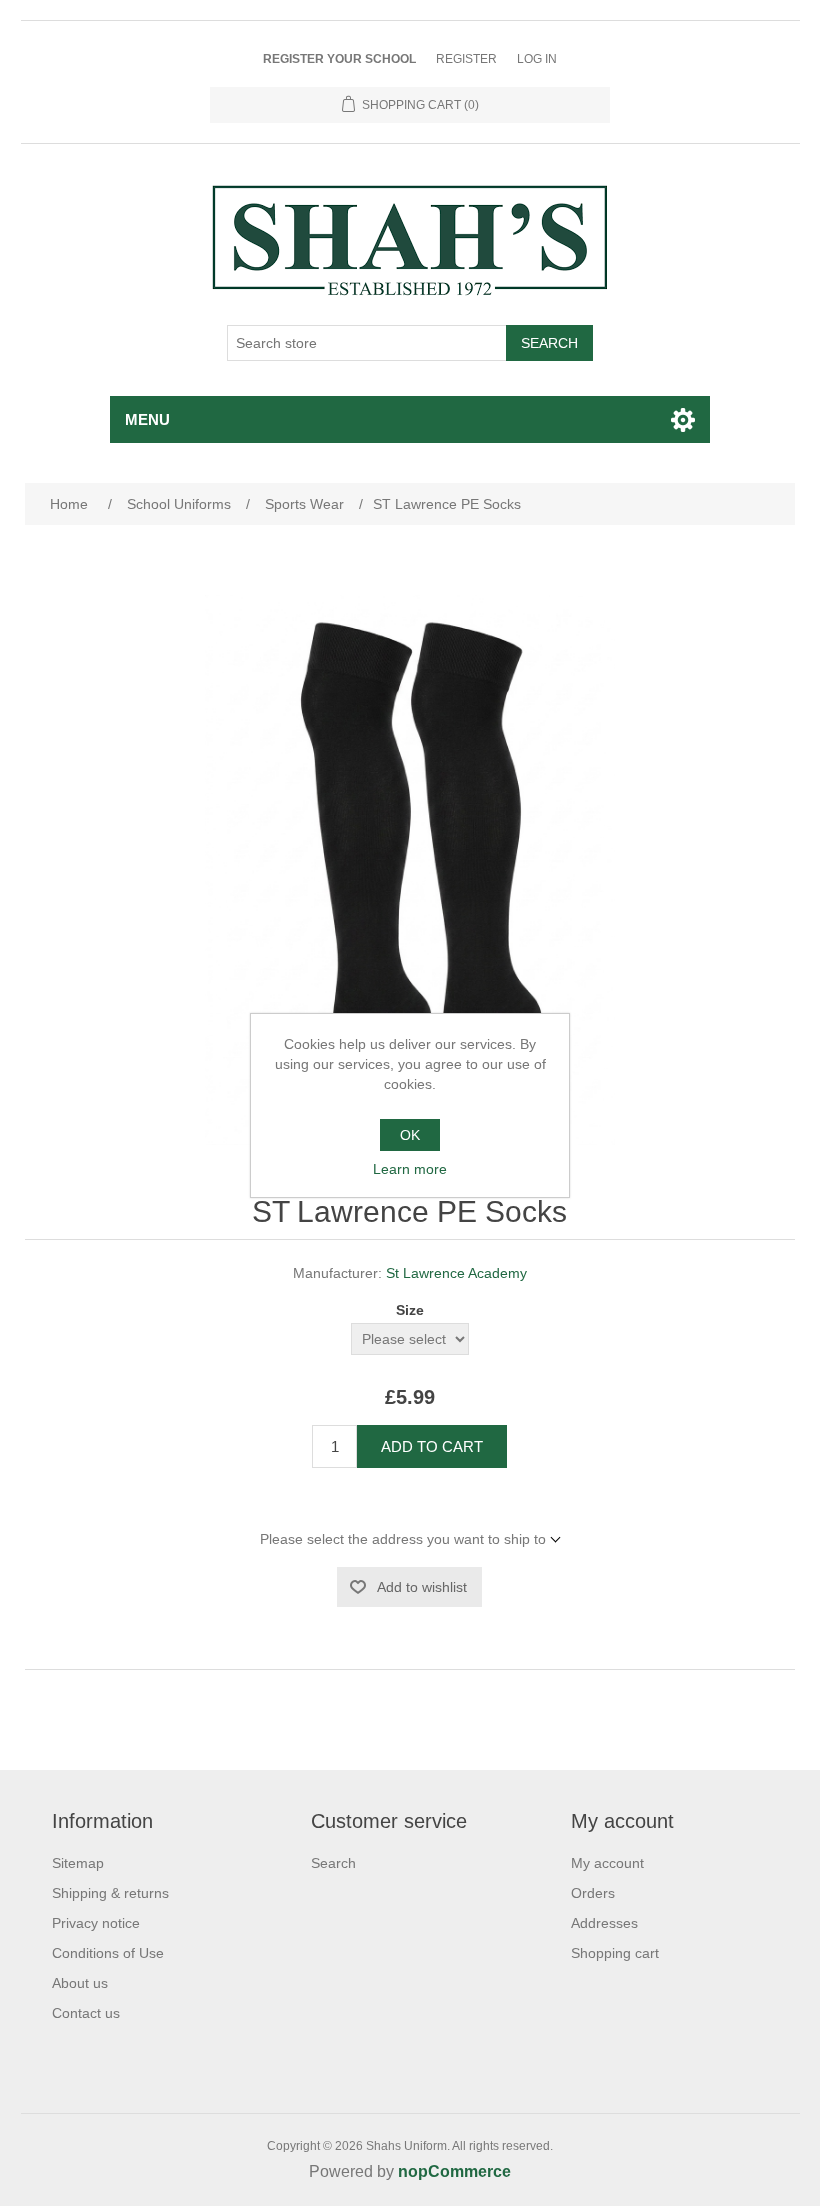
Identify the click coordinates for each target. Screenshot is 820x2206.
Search (549, 343)
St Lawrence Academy (456, 1273)
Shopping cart (615, 1953)
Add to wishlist (422, 1587)
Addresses (604, 1923)
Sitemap (78, 1863)
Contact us (86, 2013)
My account (607, 1863)
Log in (537, 59)
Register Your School (339, 59)
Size (410, 1310)
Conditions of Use (108, 1953)
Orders (593, 1893)
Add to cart (432, 1446)
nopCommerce (454, 2171)
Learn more (410, 1169)
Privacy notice (96, 1923)
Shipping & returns (110, 1893)
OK (410, 1135)
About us (80, 1983)
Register (466, 59)
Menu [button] (147, 419)
